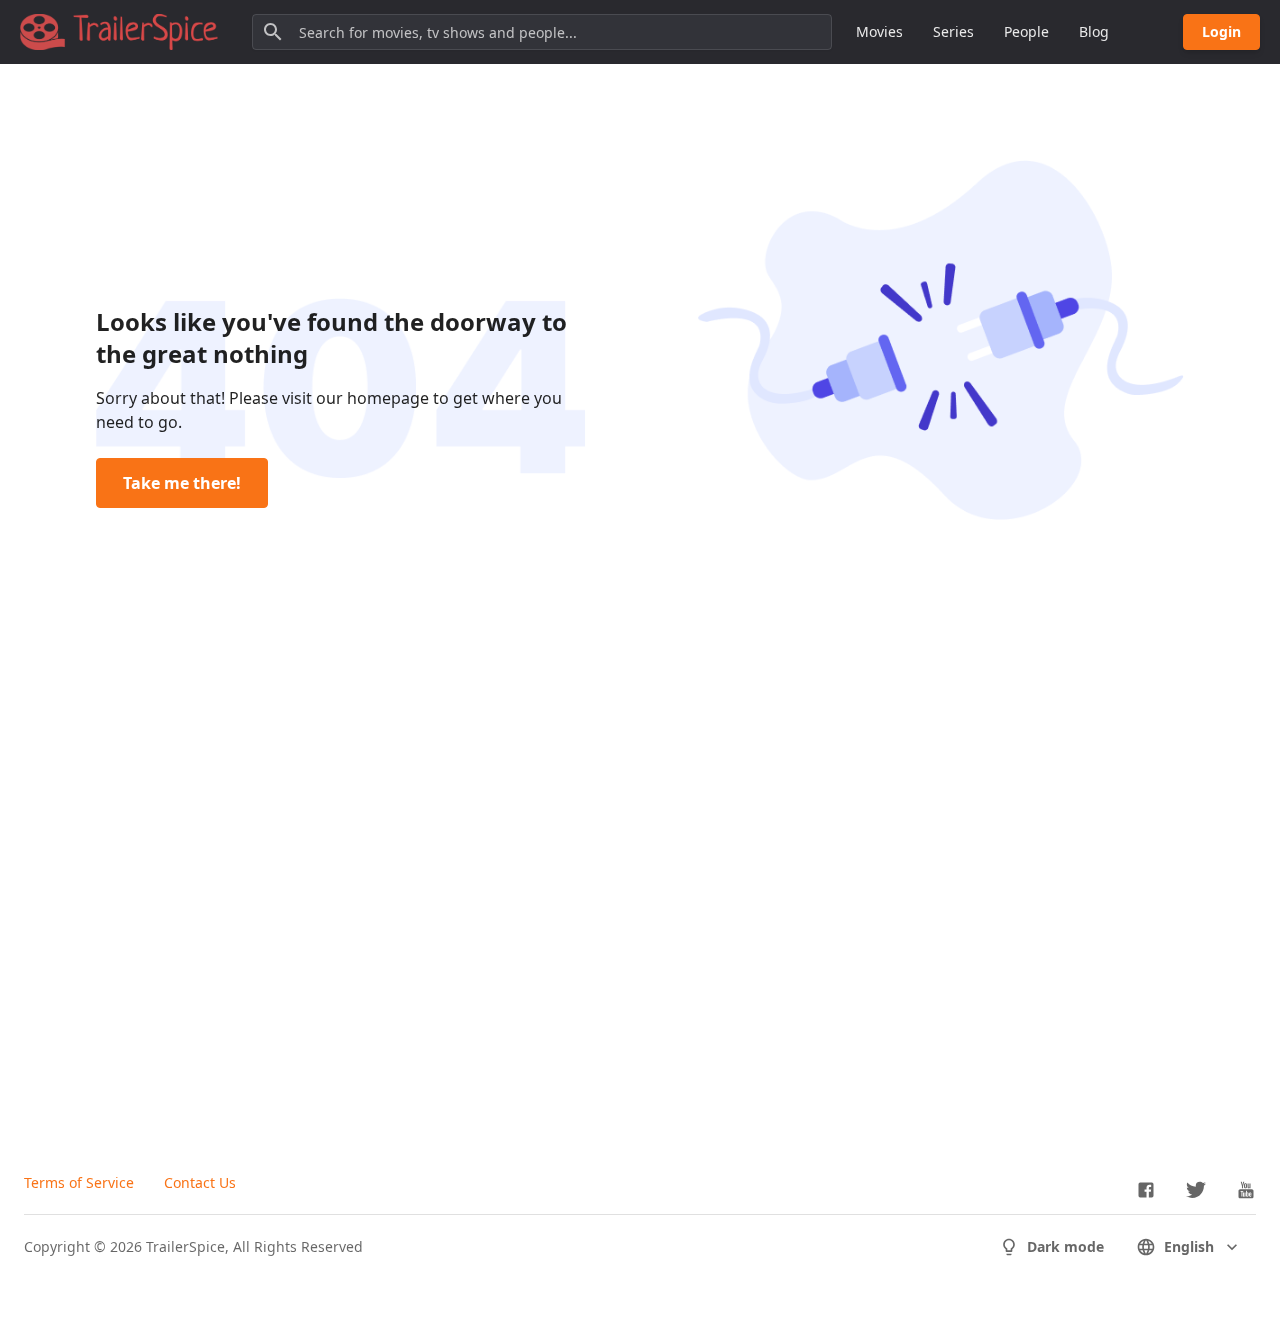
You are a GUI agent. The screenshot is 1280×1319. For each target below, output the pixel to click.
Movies (879, 31)
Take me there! (182, 483)
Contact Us (200, 1182)
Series (953, 31)
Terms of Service (79, 1182)
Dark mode (1065, 1246)
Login (1221, 31)
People (1026, 31)
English (1189, 1246)
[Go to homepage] (119, 32)
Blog (1094, 31)
